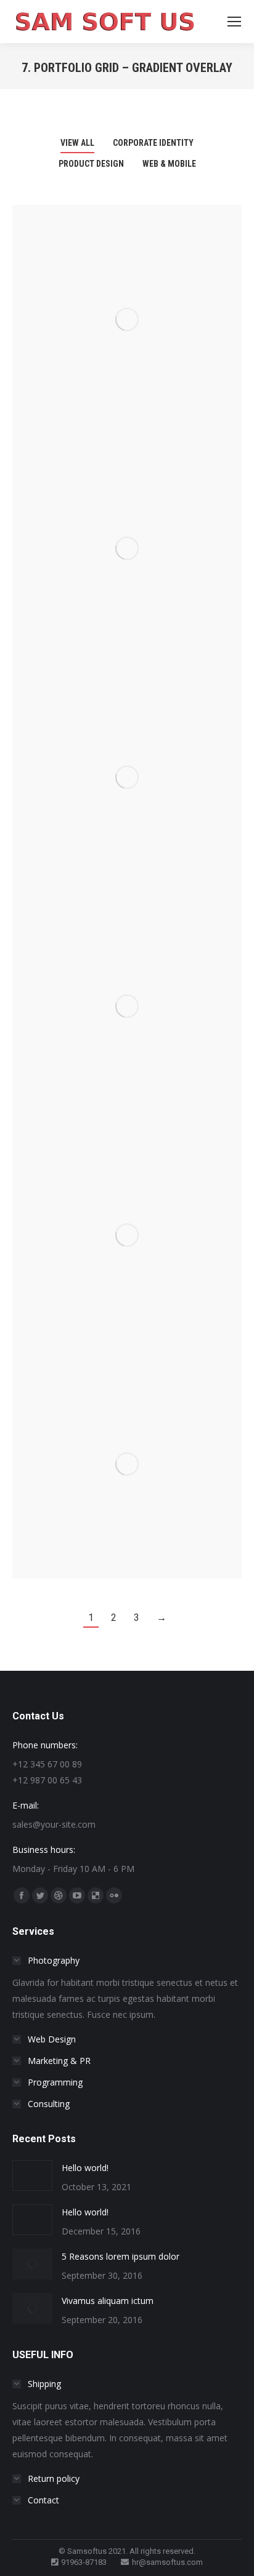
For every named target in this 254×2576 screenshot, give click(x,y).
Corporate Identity (153, 143)
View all (77, 143)
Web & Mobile (169, 164)
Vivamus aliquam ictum (108, 2301)
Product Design (91, 164)
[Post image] (127, 319)
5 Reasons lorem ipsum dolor (121, 2256)
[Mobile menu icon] (234, 22)
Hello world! (85, 2168)
